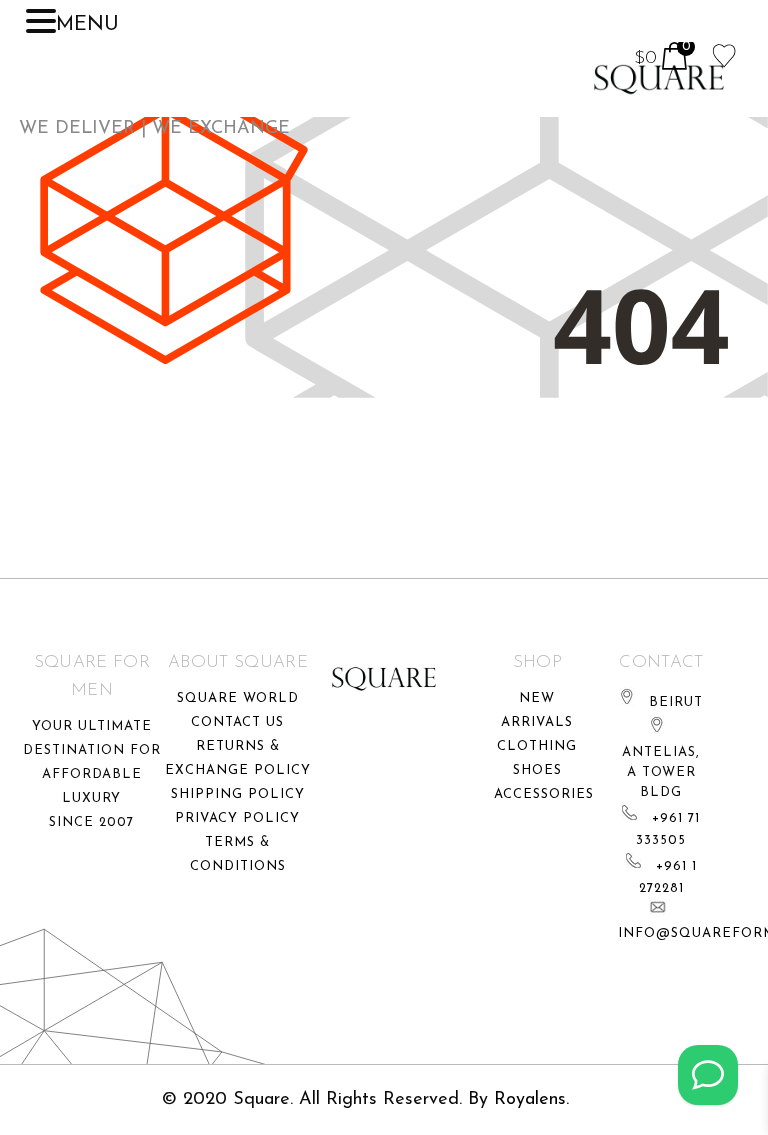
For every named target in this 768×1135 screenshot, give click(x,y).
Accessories (544, 794)
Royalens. (531, 1100)
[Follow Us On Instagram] (708, 1075)
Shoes (537, 770)
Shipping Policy (238, 794)
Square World (238, 698)
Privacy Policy (237, 818)
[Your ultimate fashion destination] (659, 79)
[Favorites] (724, 54)
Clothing (537, 746)
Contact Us (237, 722)
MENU (87, 25)
